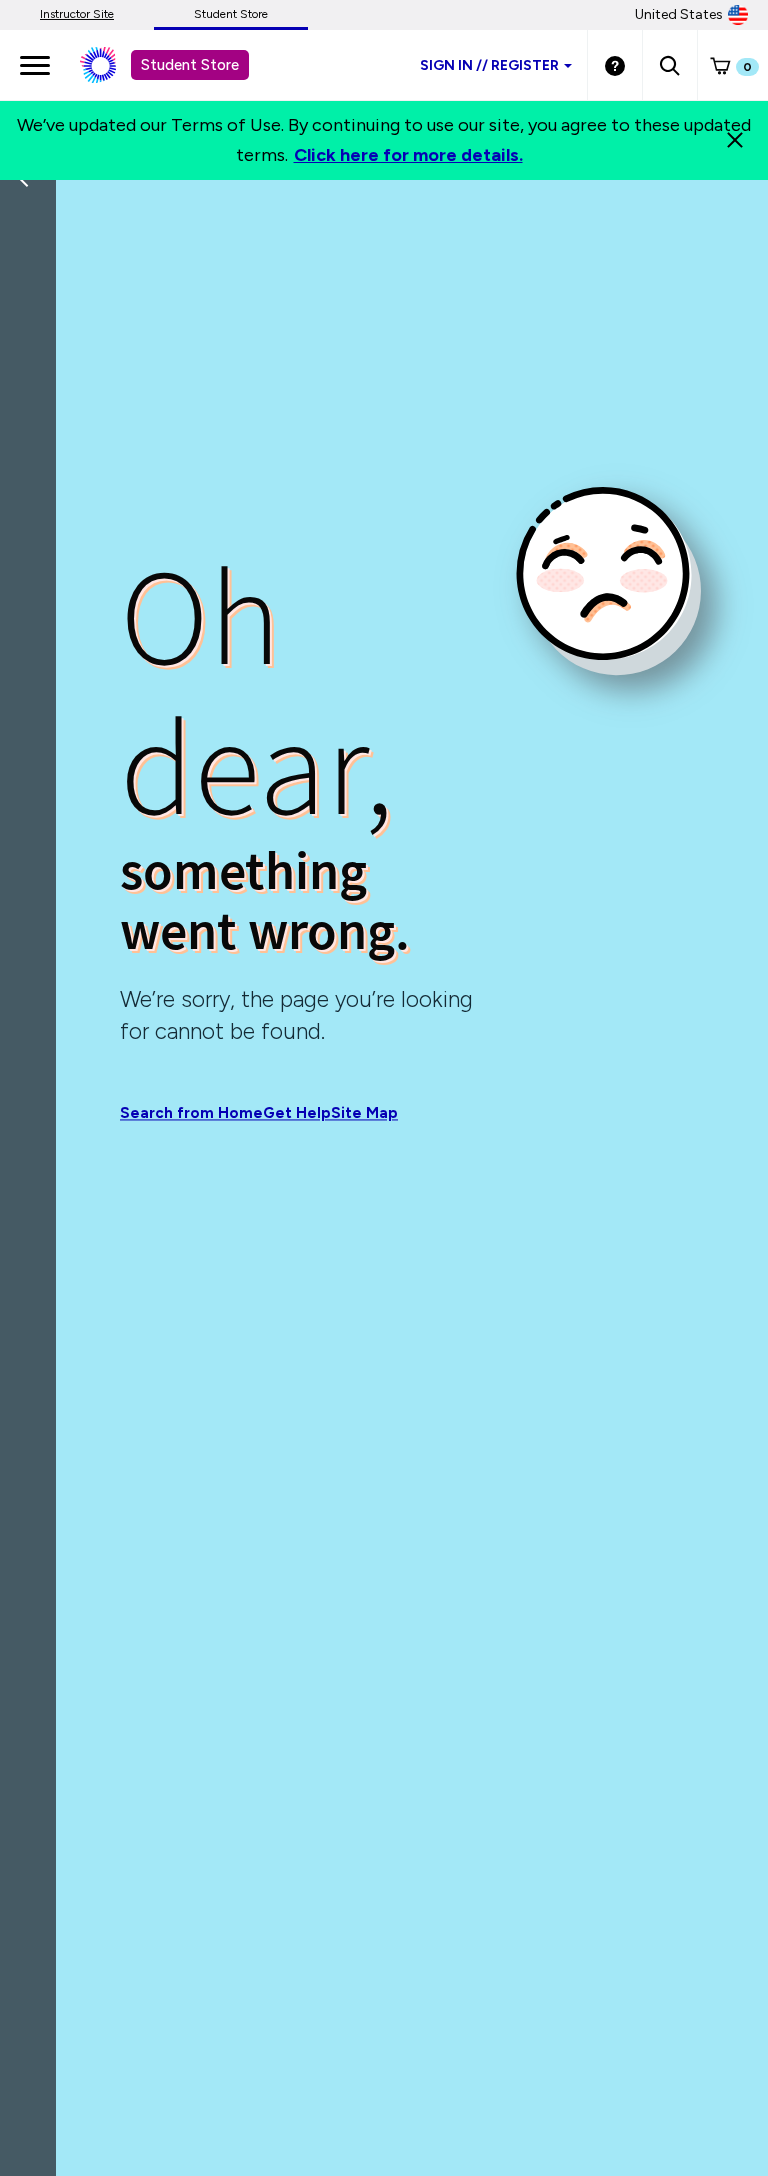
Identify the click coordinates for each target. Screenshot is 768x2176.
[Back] (33, 310)
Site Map (364, 1114)
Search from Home (191, 1114)
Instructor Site (77, 14)
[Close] (735, 140)
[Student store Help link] (615, 65)
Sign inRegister (489, 65)
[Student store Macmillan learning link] (113, 65)
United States (679, 14)
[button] (669, 65)
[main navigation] (35, 65)
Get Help (297, 1114)
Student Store (231, 14)
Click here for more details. (408, 155)
